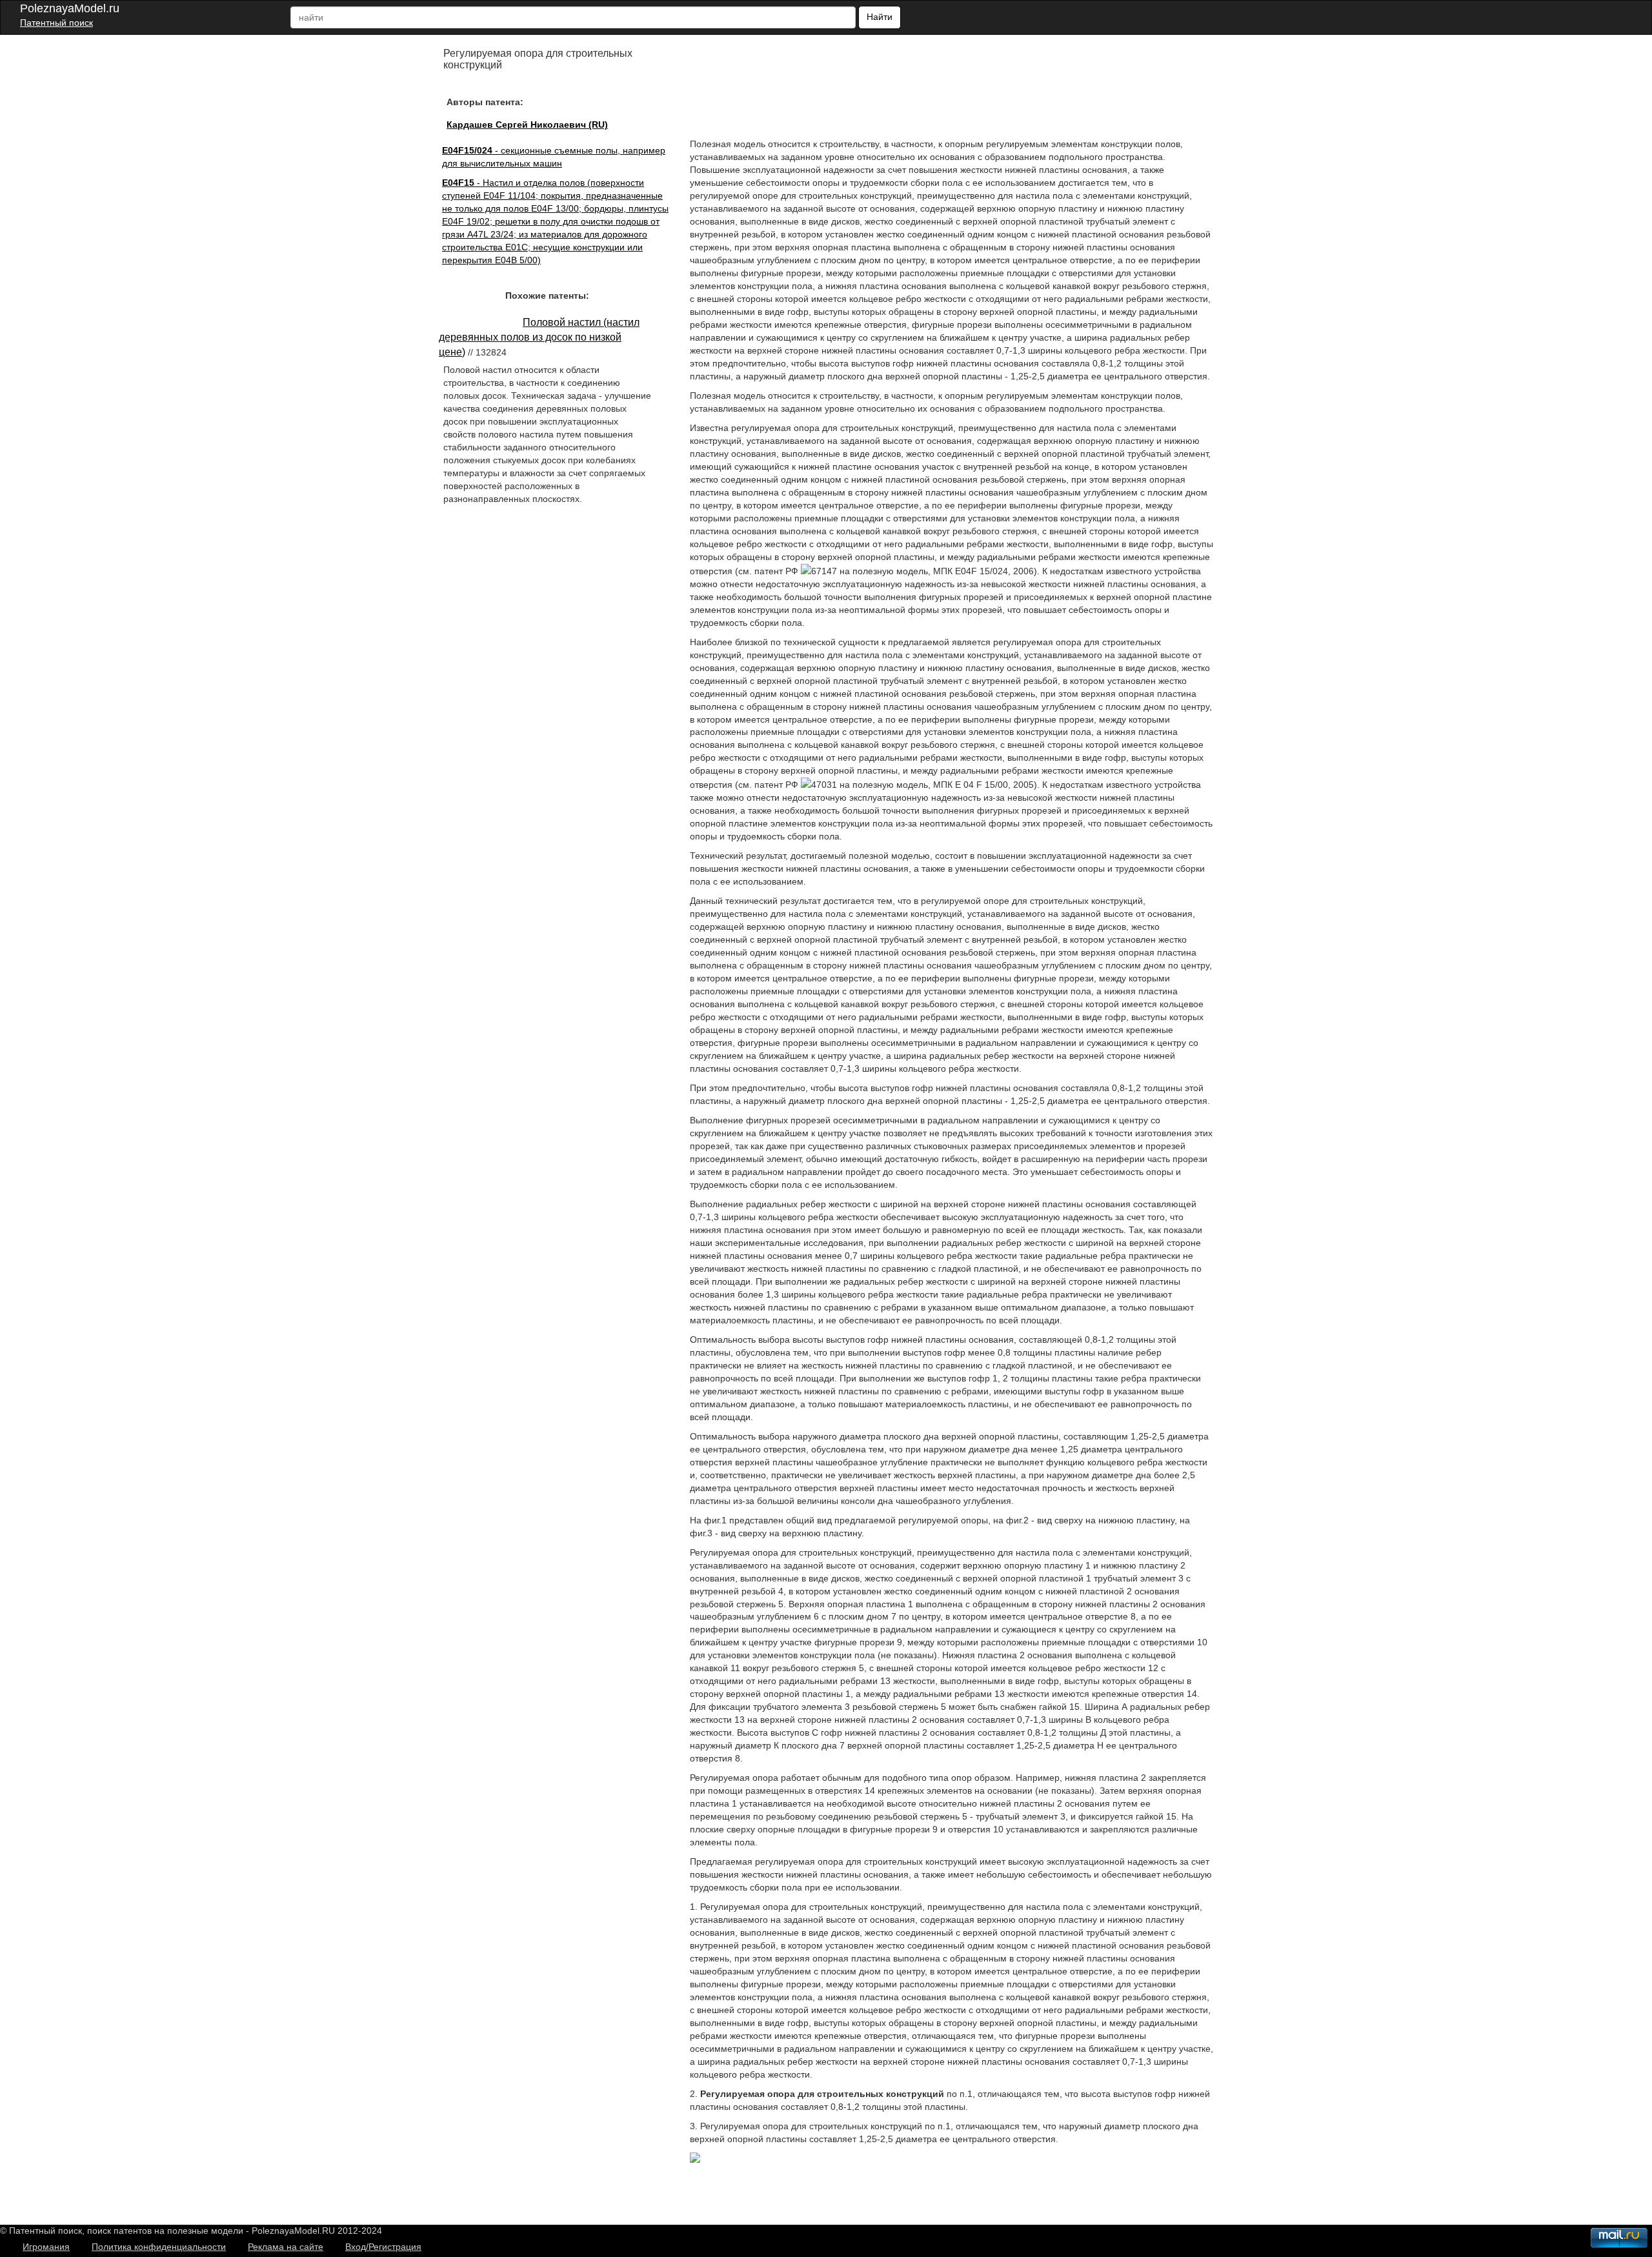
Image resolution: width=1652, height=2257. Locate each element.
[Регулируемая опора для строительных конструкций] (695, 2160)
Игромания (46, 2247)
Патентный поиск (56, 23)
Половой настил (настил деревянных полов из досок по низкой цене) (539, 337)
